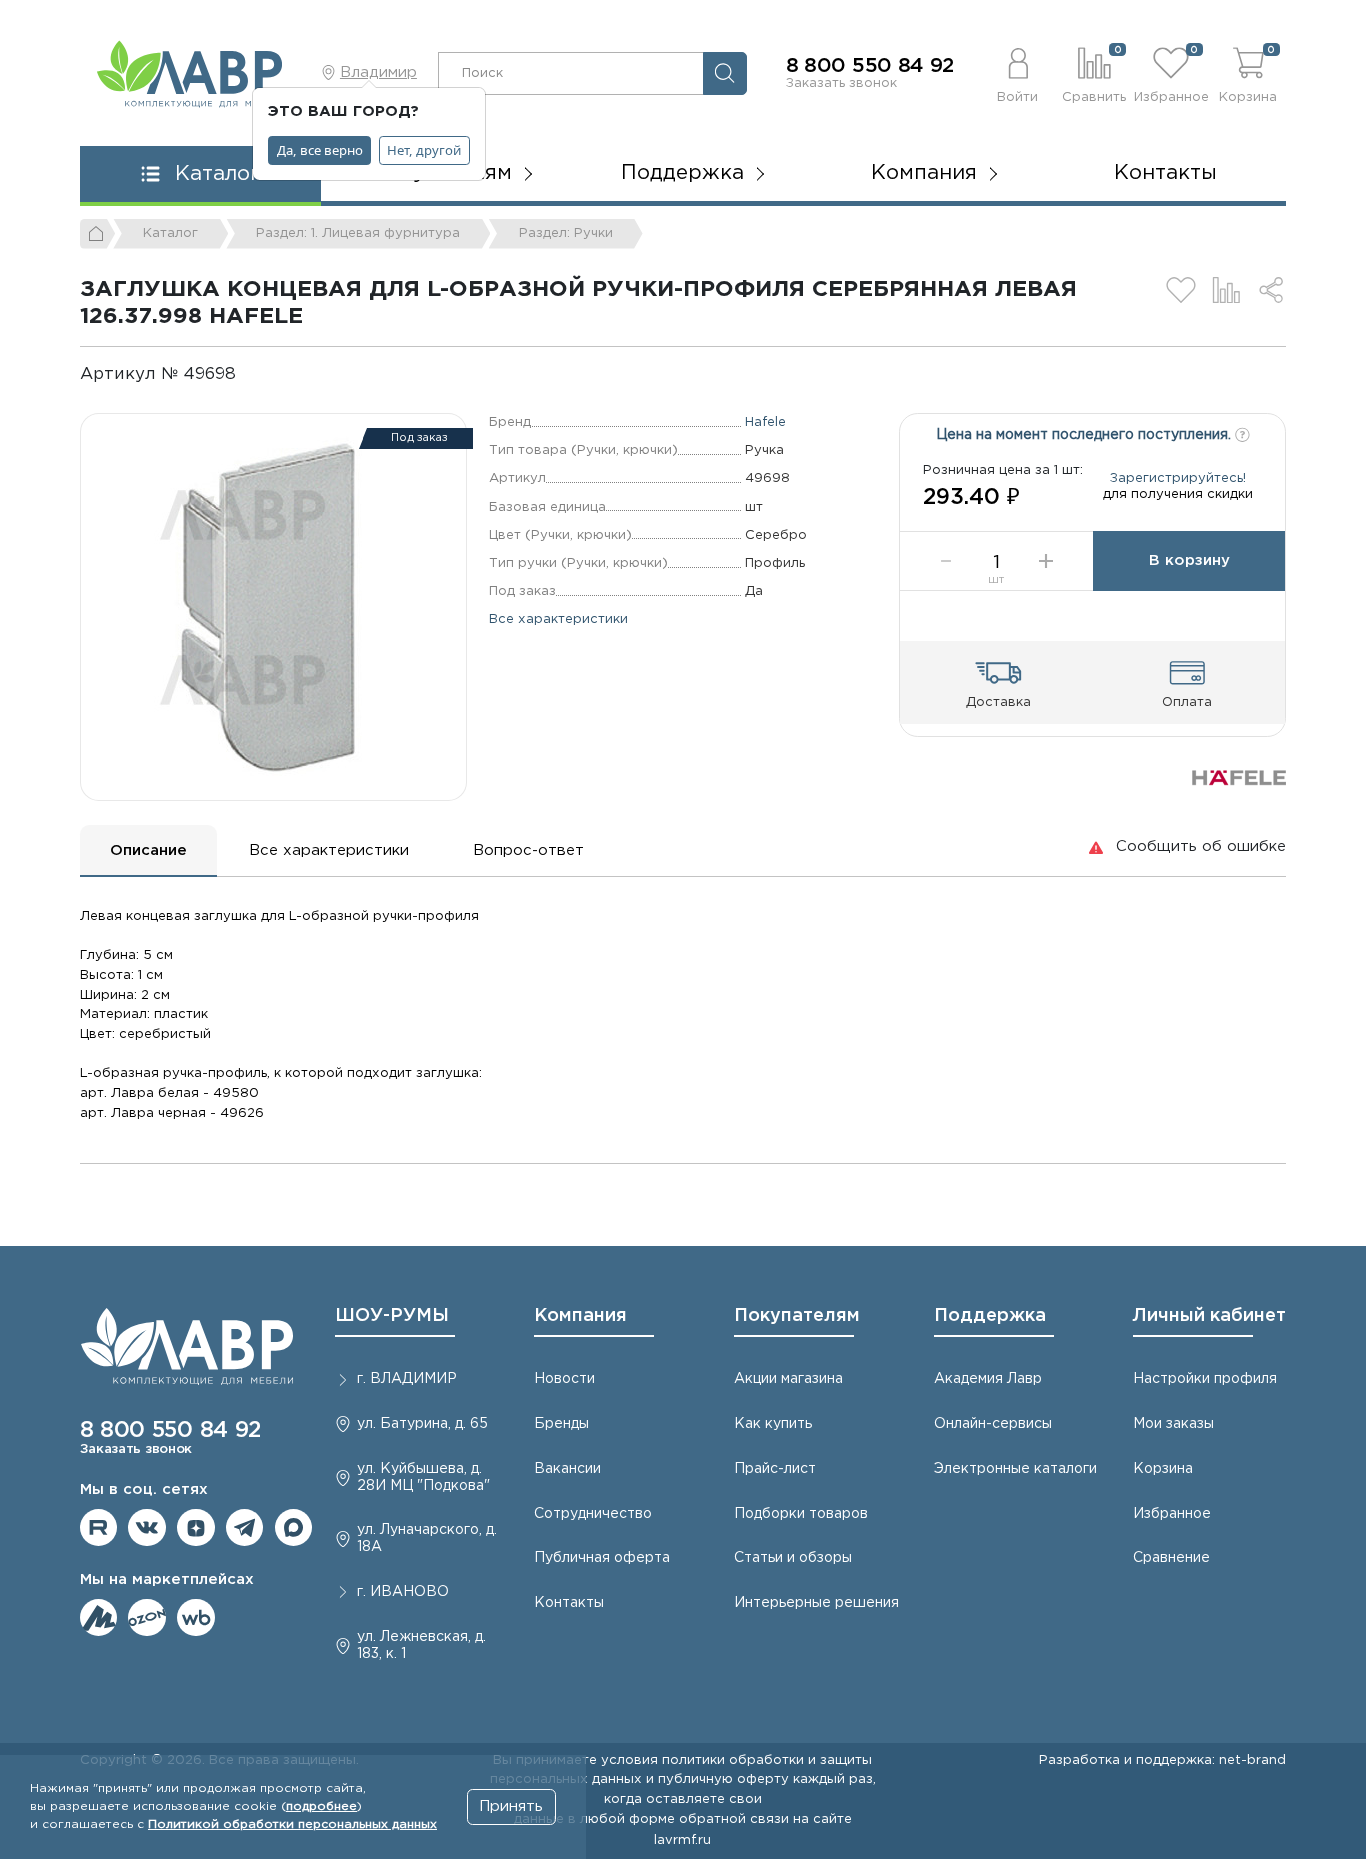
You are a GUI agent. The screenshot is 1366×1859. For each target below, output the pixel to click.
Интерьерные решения (816, 1603)
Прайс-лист (775, 1469)
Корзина (1163, 1469)
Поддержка (990, 1316)
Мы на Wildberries (196, 1618)
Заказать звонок (841, 83)
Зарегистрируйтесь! (1178, 478)
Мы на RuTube (99, 1528)
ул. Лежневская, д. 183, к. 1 (421, 1645)
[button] (1017, 73)
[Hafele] (1239, 777)
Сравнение (1171, 1558)
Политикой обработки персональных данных (292, 1824)
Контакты (1165, 173)
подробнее (321, 1806)
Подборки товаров (801, 1514)
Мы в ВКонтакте (147, 1528)
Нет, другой (424, 150)
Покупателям (797, 1316)
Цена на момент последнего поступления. (1085, 435)
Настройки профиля (1205, 1379)
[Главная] (98, 234)
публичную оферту (723, 1779)
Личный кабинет (1209, 1316)
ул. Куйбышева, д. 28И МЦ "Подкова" (423, 1477)
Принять (511, 1806)
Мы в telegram (245, 1528)
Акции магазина (788, 1379)
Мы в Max (294, 1528)
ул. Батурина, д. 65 (422, 1424)
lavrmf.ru (682, 1840)
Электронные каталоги (1015, 1469)
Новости (564, 1379)
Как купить (773, 1424)
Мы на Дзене (196, 1528)
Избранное (1172, 1514)
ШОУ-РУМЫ (392, 1316)
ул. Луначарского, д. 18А (427, 1538)
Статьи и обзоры (793, 1558)
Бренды (561, 1424)
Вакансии (567, 1469)
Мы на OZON (147, 1618)
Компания (580, 1316)
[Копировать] (252, 374)
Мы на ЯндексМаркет (99, 1618)
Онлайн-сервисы (993, 1424)
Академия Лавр (988, 1379)
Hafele (765, 422)
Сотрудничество (593, 1514)
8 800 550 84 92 (870, 66)
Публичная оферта (602, 1558)
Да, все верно (320, 150)
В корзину (1189, 560)
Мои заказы (1173, 1424)
